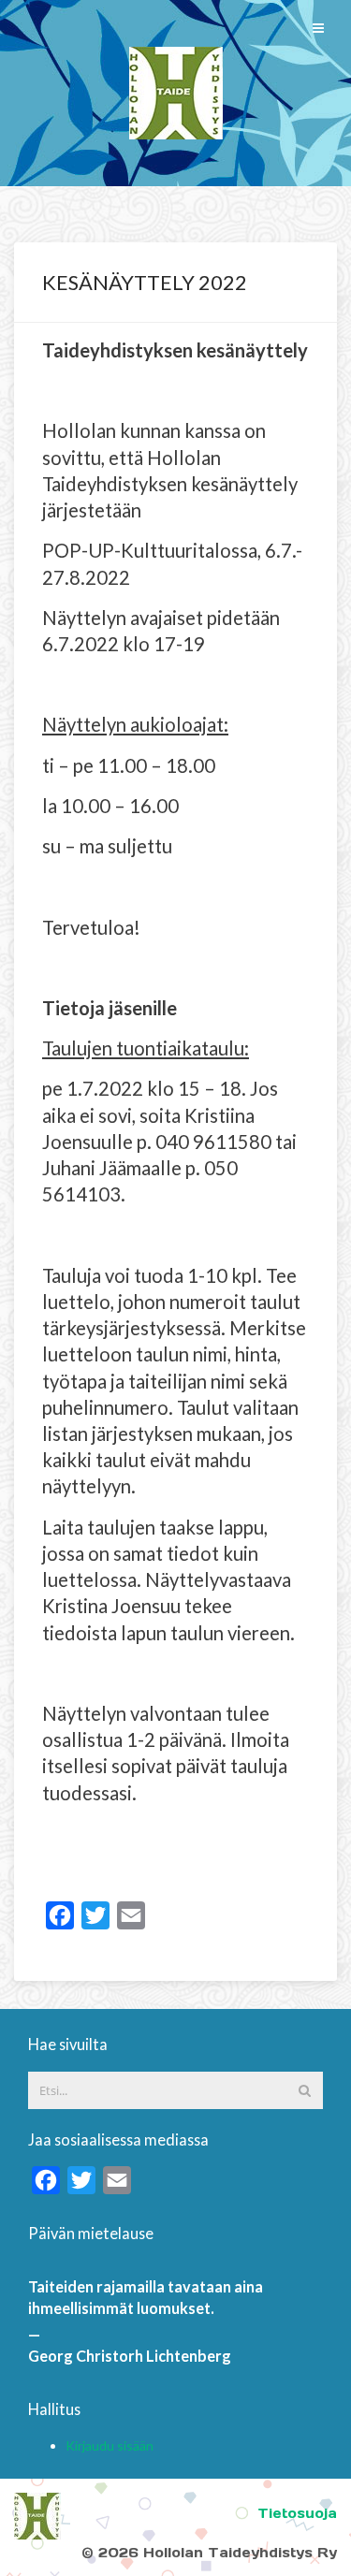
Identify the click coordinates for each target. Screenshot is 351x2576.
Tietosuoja (297, 2513)
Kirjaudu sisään (110, 2445)
